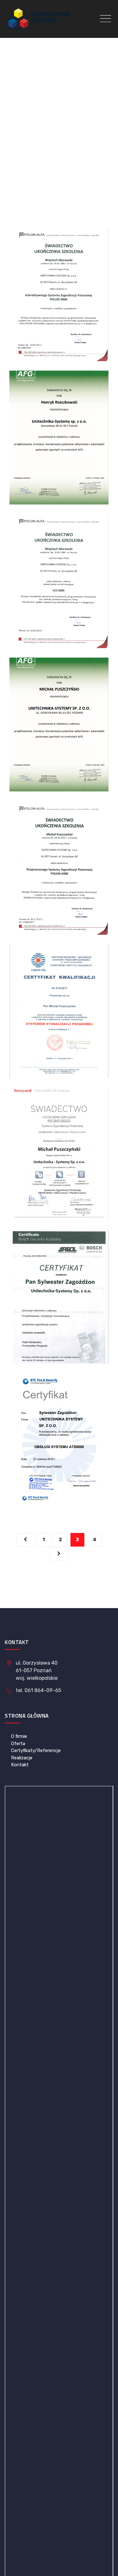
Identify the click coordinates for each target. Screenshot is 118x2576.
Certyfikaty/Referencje (36, 1750)
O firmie (19, 1736)
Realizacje (22, 1758)
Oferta (18, 1744)
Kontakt (20, 1765)
